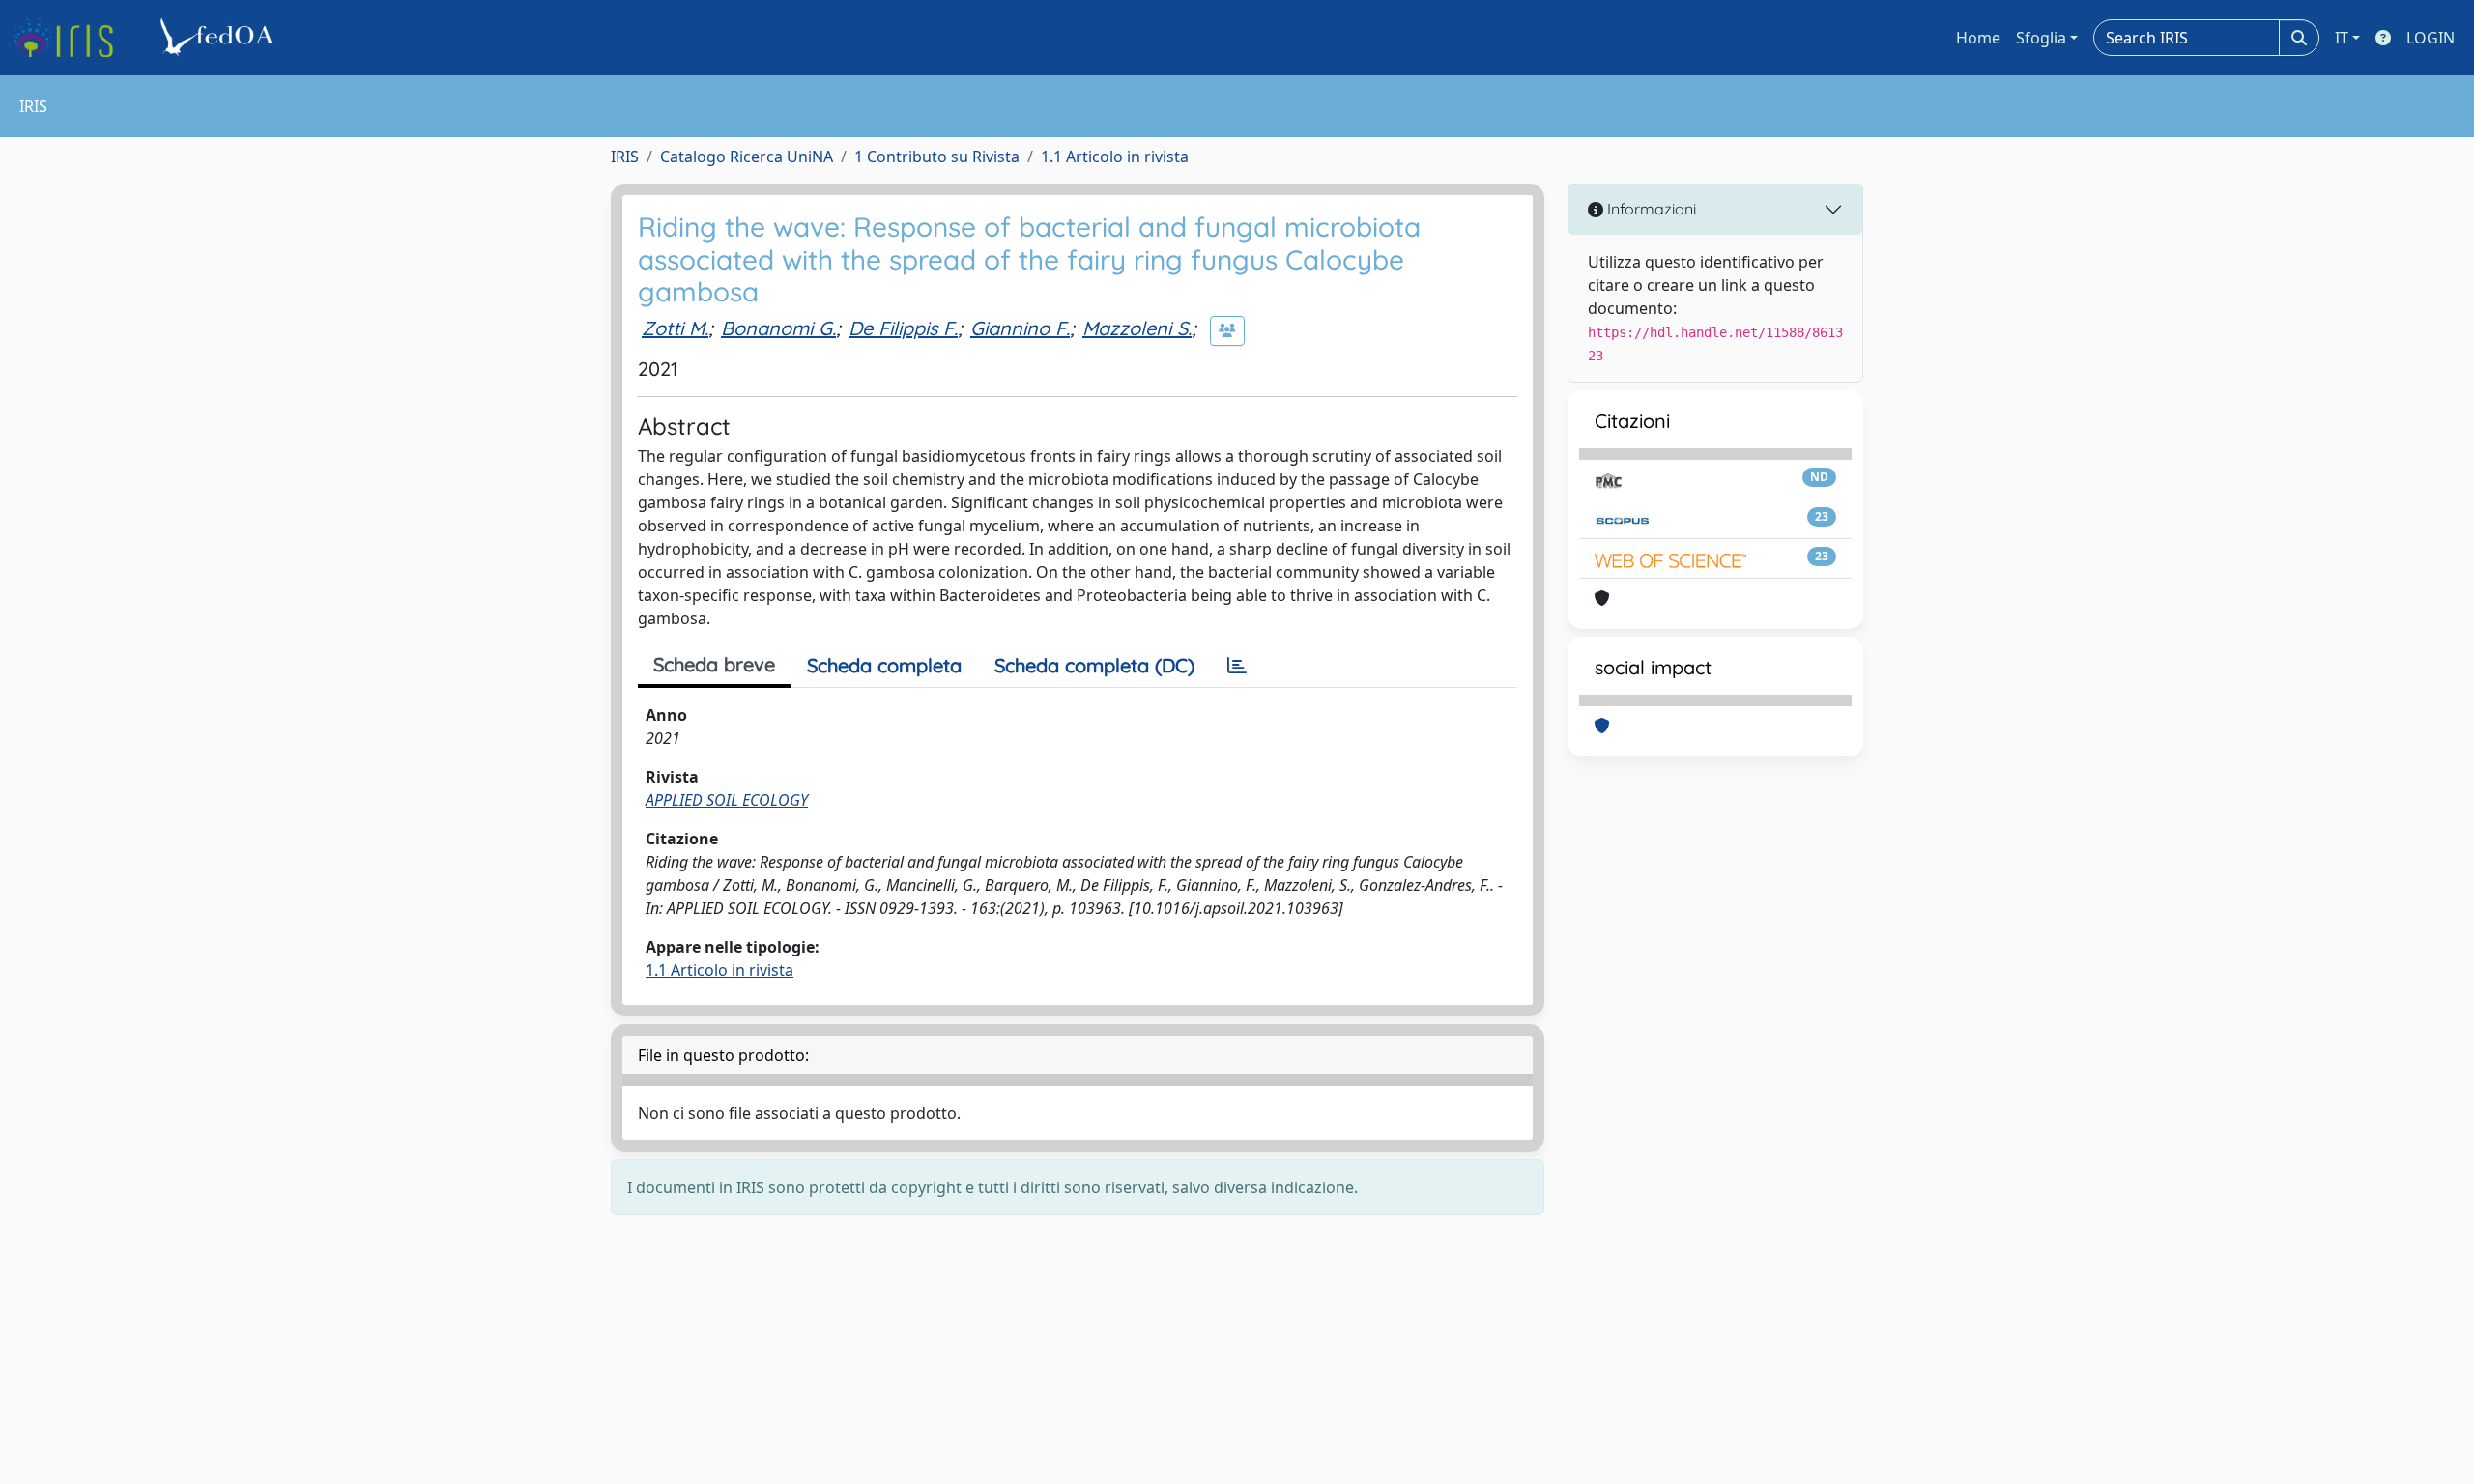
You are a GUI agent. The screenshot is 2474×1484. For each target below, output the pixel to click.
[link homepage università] (220, 38)
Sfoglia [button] (2041, 38)
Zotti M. (675, 328)
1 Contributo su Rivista (937, 157)
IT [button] (2342, 38)
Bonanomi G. (778, 328)
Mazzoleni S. (1137, 328)
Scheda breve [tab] (714, 664)
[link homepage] (71, 38)
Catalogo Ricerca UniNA (747, 157)
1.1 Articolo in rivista (1115, 157)
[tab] (1237, 666)
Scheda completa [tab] (884, 665)
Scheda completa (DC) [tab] (1094, 665)
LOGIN (2431, 38)
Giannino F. (1020, 328)
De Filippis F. (903, 328)
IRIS (625, 157)
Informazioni (1650, 209)
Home (1978, 38)
